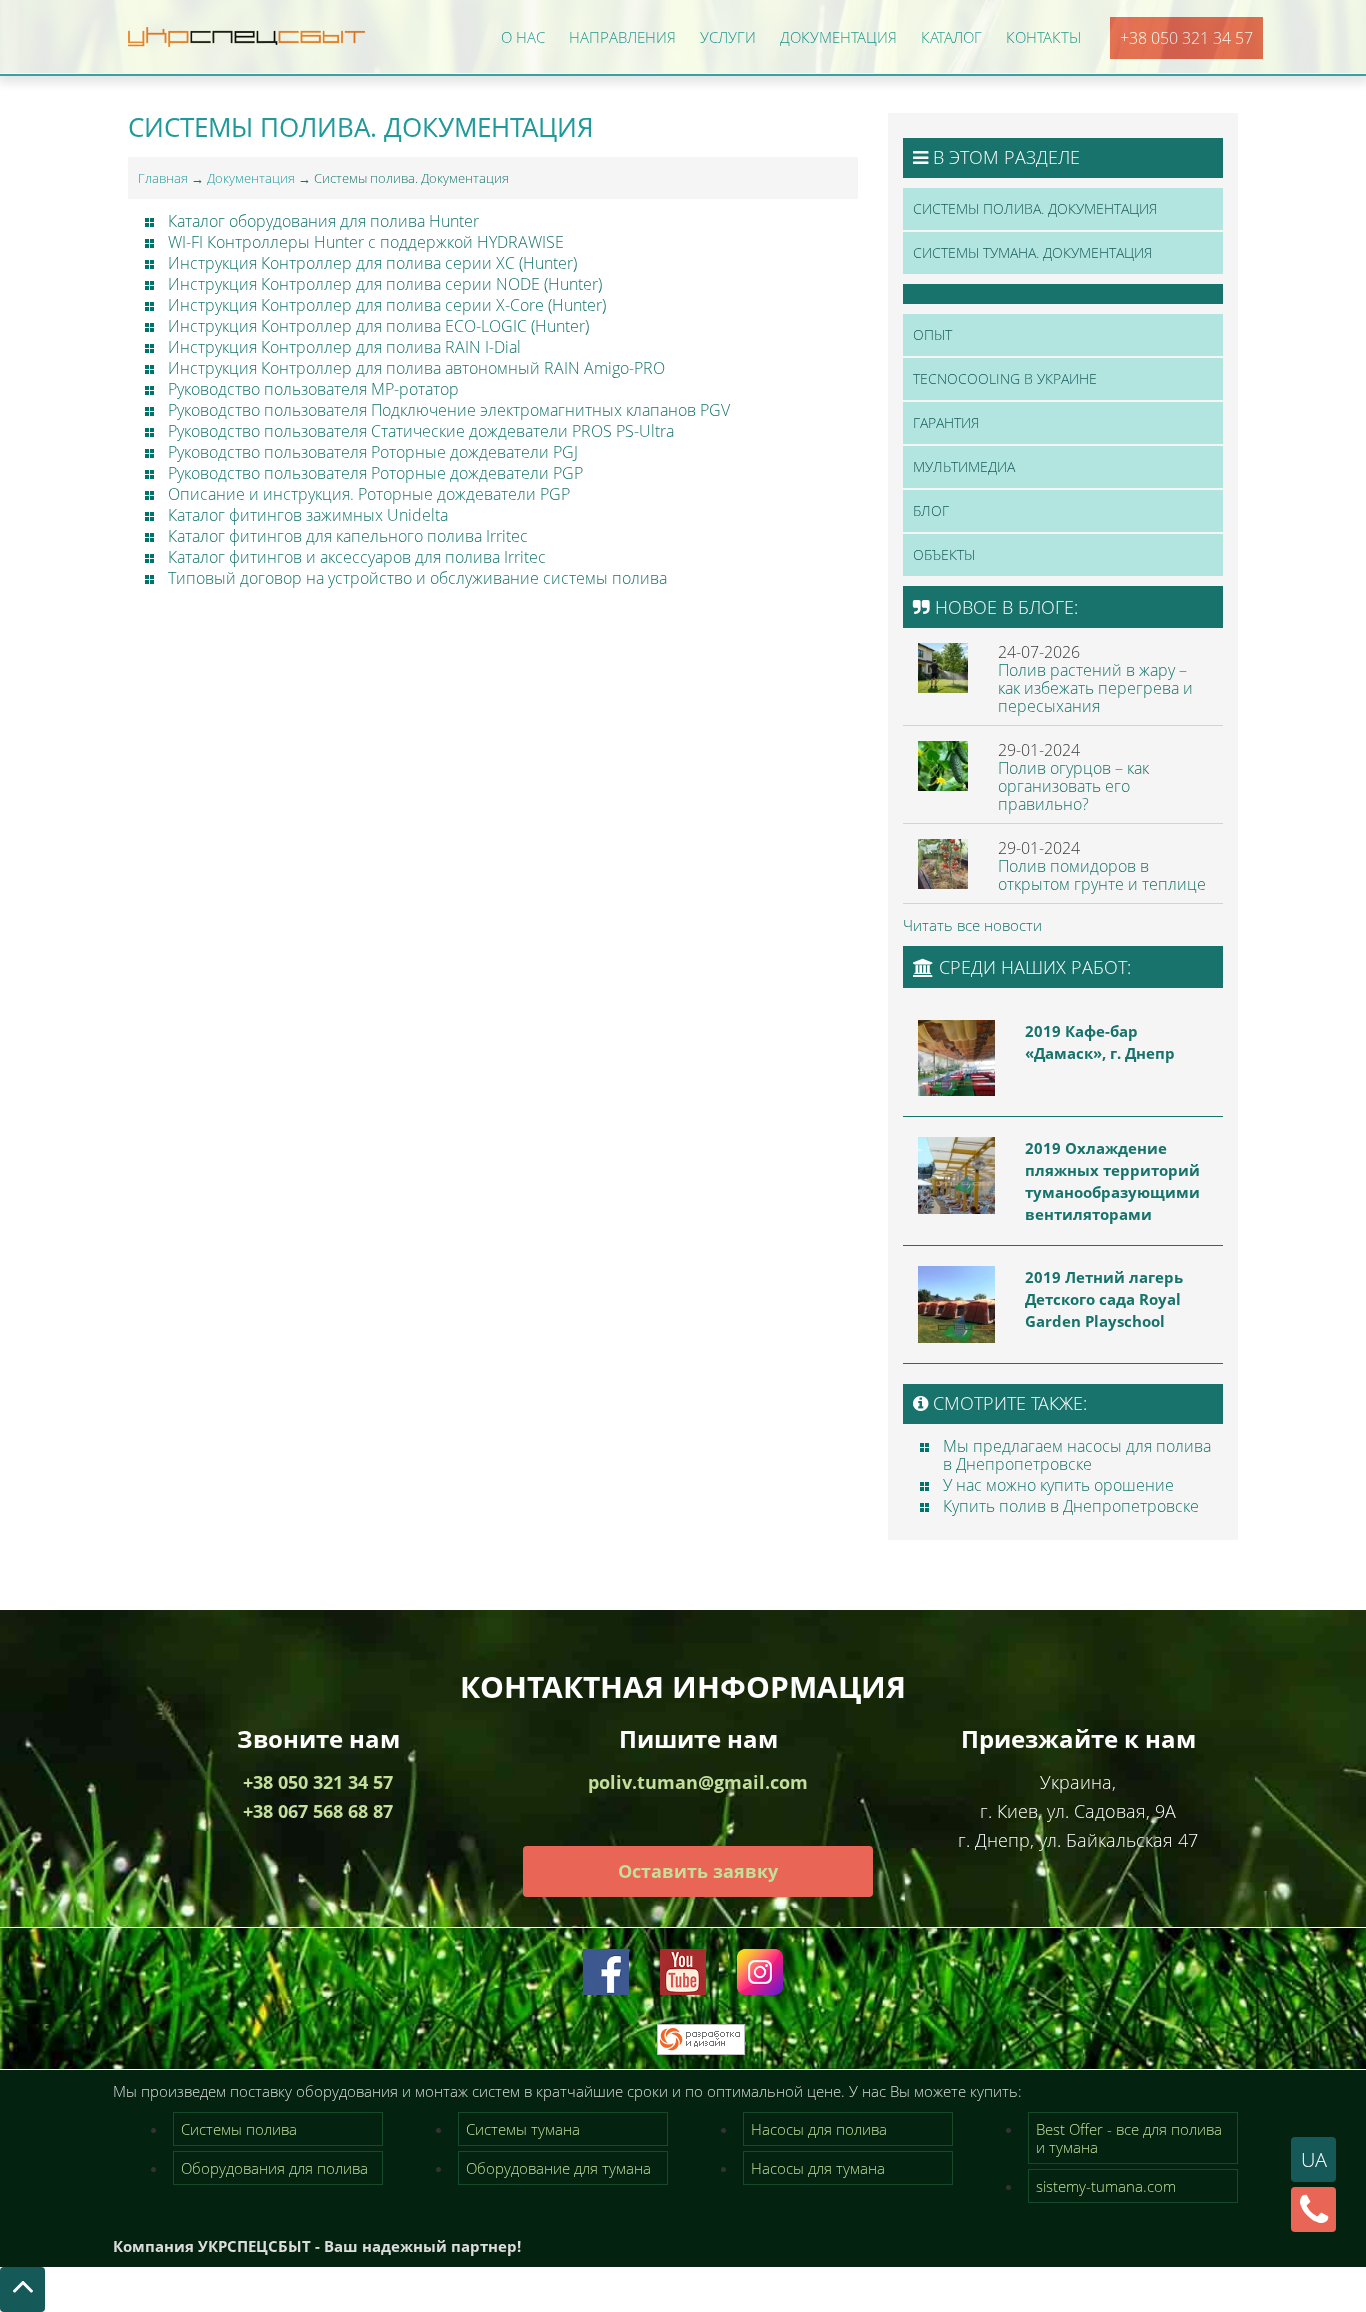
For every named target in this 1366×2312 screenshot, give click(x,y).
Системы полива (239, 2129)
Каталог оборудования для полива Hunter (323, 221)
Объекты (944, 554)
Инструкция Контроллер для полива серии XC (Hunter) (372, 263)
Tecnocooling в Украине (1005, 378)
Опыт (932, 334)
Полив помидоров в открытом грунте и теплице (1102, 875)
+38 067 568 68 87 (318, 1811)
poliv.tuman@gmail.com (698, 1782)
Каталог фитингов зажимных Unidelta (308, 515)
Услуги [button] (728, 37)
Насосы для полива (819, 2129)
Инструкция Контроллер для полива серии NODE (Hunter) (385, 284)
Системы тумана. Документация (1032, 252)
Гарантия (946, 422)
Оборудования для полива (274, 2168)
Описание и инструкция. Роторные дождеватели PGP (369, 494)
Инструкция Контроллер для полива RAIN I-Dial (344, 347)
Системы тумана (523, 2129)
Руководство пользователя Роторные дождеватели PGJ (373, 452)
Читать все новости (972, 925)
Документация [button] (838, 37)
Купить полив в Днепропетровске (1071, 1506)
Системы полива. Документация (1035, 208)
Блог (931, 510)
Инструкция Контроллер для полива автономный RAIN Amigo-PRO (416, 368)
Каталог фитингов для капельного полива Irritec (348, 536)
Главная (163, 178)
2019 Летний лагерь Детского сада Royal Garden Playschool (1104, 1299)
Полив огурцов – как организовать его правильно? (1073, 786)
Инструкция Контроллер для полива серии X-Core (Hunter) (387, 305)
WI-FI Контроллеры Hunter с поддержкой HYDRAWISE (368, 242)
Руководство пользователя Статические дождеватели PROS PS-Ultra (421, 431)
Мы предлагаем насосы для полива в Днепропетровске (1077, 1455)
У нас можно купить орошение (1058, 1485)
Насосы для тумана (818, 2168)
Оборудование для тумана (558, 2168)
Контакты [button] (1043, 37)
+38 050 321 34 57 (1186, 38)
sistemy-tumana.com (1106, 2186)
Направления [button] (622, 37)
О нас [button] (523, 37)
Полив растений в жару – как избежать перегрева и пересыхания (1095, 688)
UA (1314, 2159)
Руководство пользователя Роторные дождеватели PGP (375, 473)
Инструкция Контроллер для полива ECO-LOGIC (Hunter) (378, 326)
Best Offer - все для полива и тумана (1129, 2138)
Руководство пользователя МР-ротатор (313, 389)
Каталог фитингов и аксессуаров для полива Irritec (357, 557)
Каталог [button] (951, 37)
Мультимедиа (964, 466)
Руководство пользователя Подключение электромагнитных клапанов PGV (449, 410)
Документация (251, 178)
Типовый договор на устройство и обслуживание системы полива (417, 578)
